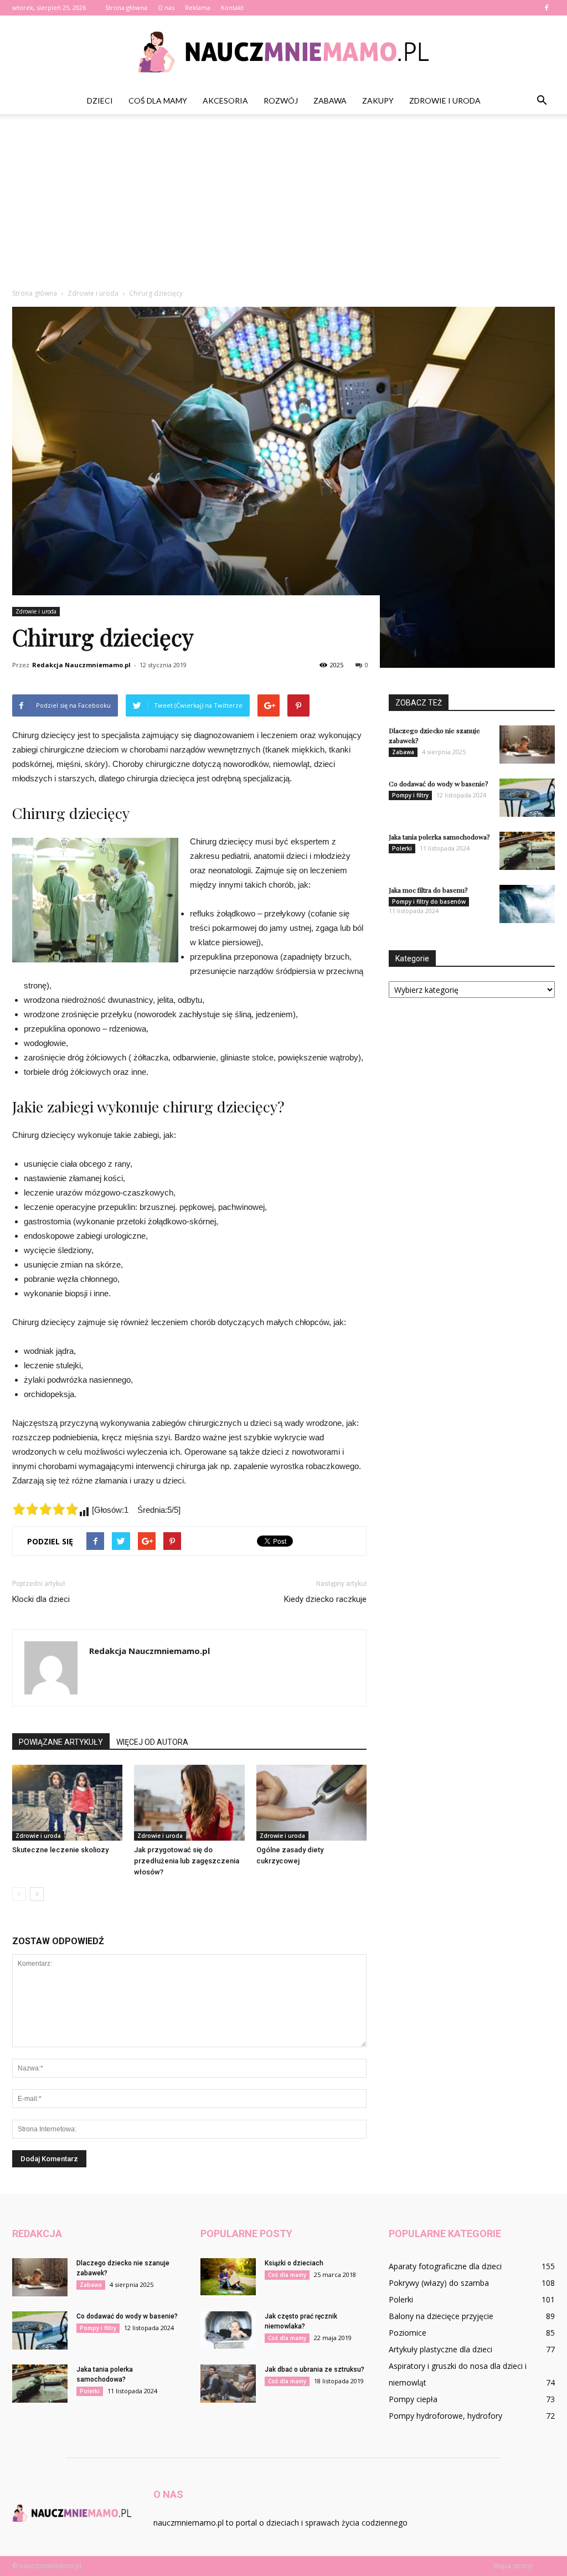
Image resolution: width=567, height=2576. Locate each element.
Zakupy (378, 101)
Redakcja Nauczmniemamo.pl (81, 665)
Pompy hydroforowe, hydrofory (445, 2416)
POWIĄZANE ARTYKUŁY (61, 1742)
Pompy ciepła (413, 2399)
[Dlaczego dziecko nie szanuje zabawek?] (527, 745)
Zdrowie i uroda (445, 101)
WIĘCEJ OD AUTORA (152, 1742)
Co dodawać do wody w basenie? (438, 784)
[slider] (45, 1509)
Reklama (198, 7)
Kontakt (232, 7)
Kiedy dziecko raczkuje (325, 1599)
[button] (542, 101)
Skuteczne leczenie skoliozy (60, 1850)
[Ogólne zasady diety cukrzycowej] (311, 1803)
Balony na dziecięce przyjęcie (441, 2316)
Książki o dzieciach (294, 2263)
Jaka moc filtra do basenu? (428, 890)
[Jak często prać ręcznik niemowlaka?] (228, 2330)
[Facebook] (547, 8)
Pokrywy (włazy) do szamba (439, 2283)
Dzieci (100, 101)
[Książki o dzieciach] (228, 2277)
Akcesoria (225, 101)
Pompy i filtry (410, 795)
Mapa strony (513, 2566)
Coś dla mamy (158, 101)
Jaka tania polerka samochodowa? (439, 837)
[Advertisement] (283, 205)
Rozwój (281, 101)
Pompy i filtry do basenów (429, 901)
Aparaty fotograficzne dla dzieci (445, 2266)
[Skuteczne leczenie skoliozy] (67, 1803)
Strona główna (126, 7)
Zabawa (330, 101)
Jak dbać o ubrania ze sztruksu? (315, 2369)
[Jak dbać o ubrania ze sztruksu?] (228, 2384)
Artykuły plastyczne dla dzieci (440, 2349)
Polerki (402, 848)
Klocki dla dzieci (41, 1599)
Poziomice (408, 2333)
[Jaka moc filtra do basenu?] (527, 904)
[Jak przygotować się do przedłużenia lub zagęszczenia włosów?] (189, 1803)
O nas (166, 7)
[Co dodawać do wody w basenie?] (527, 798)
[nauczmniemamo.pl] (283, 52)
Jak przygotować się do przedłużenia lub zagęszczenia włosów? (187, 1861)
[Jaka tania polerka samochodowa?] (527, 851)
